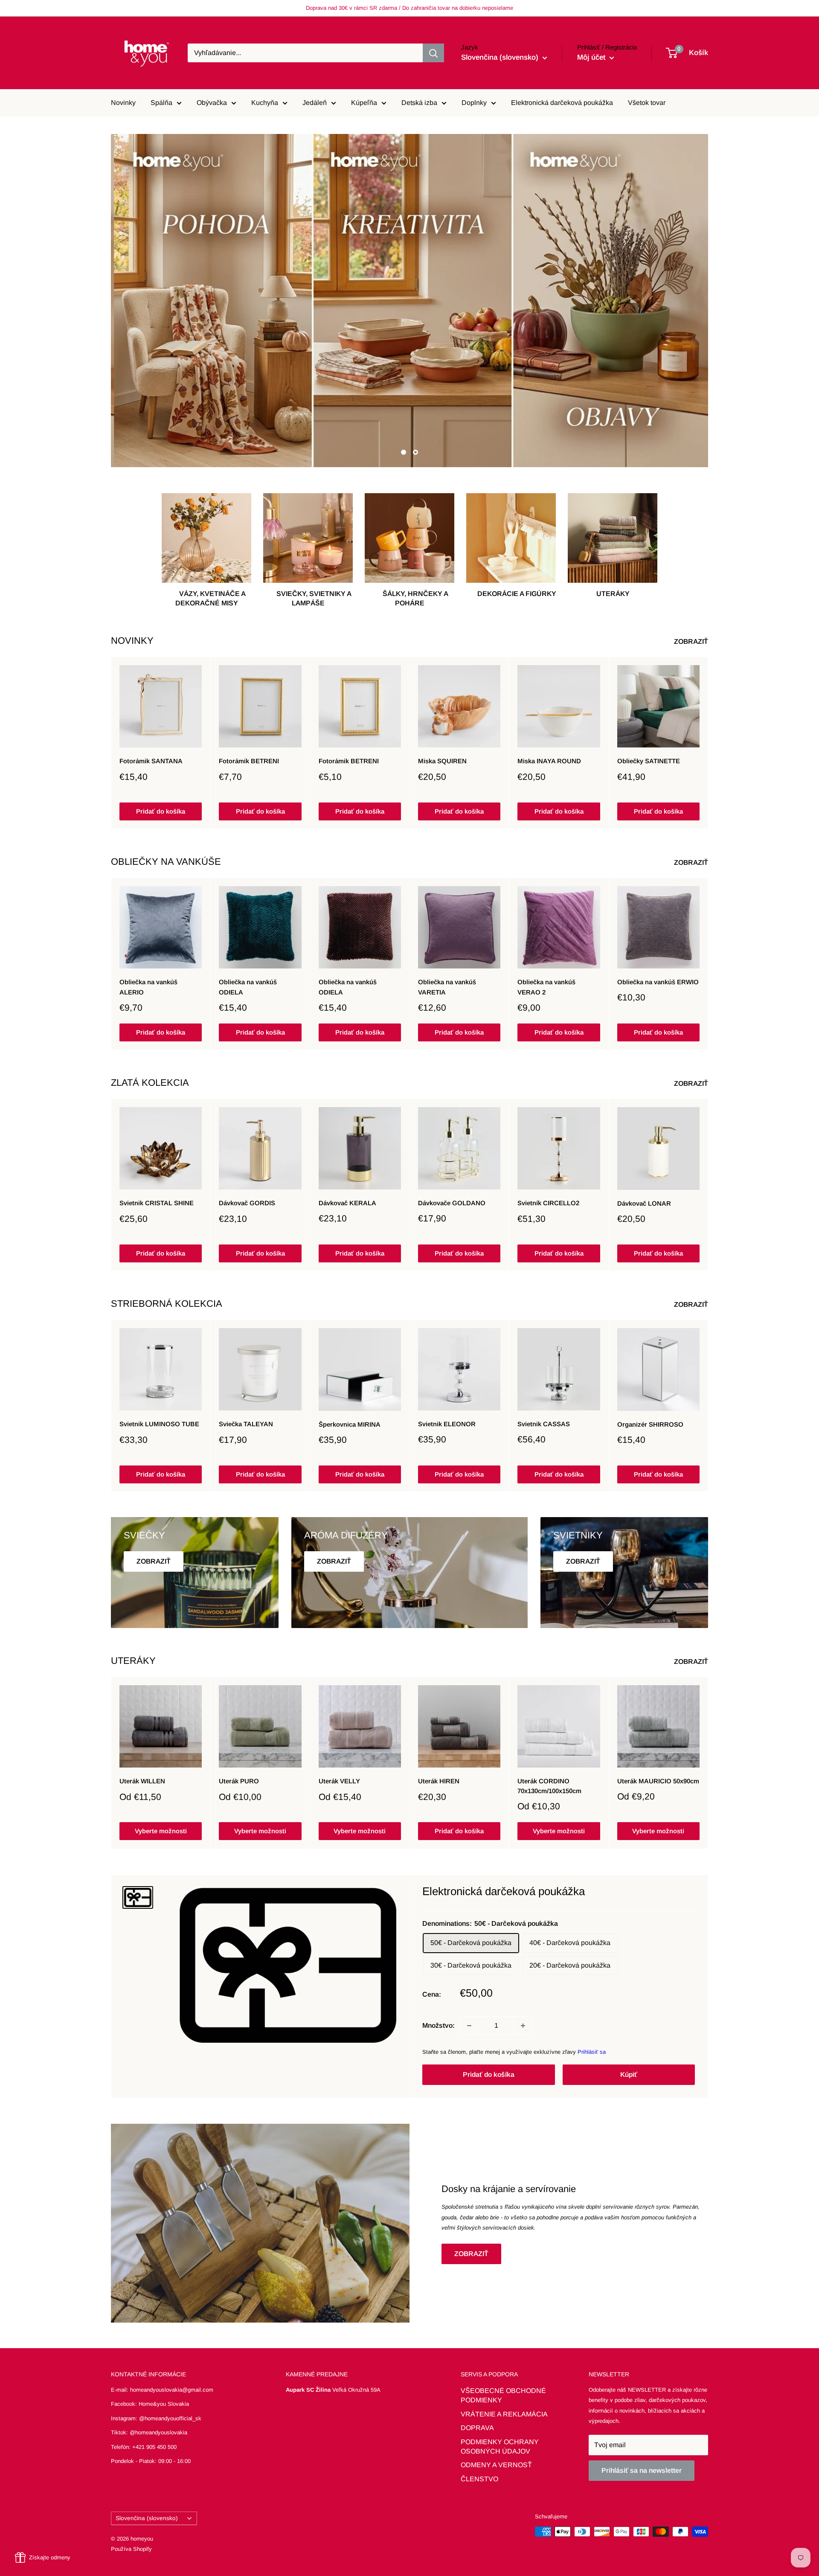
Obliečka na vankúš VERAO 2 (546, 987)
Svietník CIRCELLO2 (548, 1203)
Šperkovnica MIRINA (350, 1424)
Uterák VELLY (339, 1781)
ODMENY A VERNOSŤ (496, 2465)
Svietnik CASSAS (544, 1424)
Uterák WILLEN (142, 1781)
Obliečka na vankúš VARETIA (447, 987)
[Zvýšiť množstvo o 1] (523, 2026)
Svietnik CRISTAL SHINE (157, 1203)
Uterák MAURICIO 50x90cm (658, 1781)
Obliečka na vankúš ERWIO (658, 982)
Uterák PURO (239, 1781)
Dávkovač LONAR (644, 1203)
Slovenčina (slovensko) (147, 2518)
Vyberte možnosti (161, 1831)
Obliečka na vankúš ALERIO (148, 987)
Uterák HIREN (439, 1781)
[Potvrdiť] (433, 53)
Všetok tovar (647, 103)
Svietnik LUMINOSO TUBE (159, 1424)
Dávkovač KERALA (347, 1203)
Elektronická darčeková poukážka (562, 103)
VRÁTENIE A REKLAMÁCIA (504, 2414)
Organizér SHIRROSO (650, 1424)
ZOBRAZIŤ (692, 641)
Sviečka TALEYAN (246, 1424)
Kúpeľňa (364, 103)
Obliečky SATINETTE (649, 761)
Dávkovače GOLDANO (452, 1203)
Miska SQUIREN (442, 761)
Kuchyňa (265, 103)
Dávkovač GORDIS (247, 1203)
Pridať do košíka (161, 811)
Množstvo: (439, 2025)
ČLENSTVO (479, 2479)
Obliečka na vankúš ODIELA (248, 987)
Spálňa (161, 103)
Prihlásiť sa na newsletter (642, 2470)
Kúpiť (629, 2074)
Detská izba (419, 103)
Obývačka (212, 103)
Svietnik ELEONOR (447, 1424)
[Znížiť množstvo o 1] (469, 2026)
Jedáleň (315, 103)
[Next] (708, 743)
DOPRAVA (477, 2428)
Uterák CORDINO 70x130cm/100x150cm (549, 1786)
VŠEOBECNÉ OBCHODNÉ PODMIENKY (503, 2395)
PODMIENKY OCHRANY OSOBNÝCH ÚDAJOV (500, 2447)
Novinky (123, 103)
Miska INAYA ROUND (549, 761)
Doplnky (474, 103)
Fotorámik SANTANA (151, 761)
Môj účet (592, 57)
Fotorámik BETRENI (249, 761)
